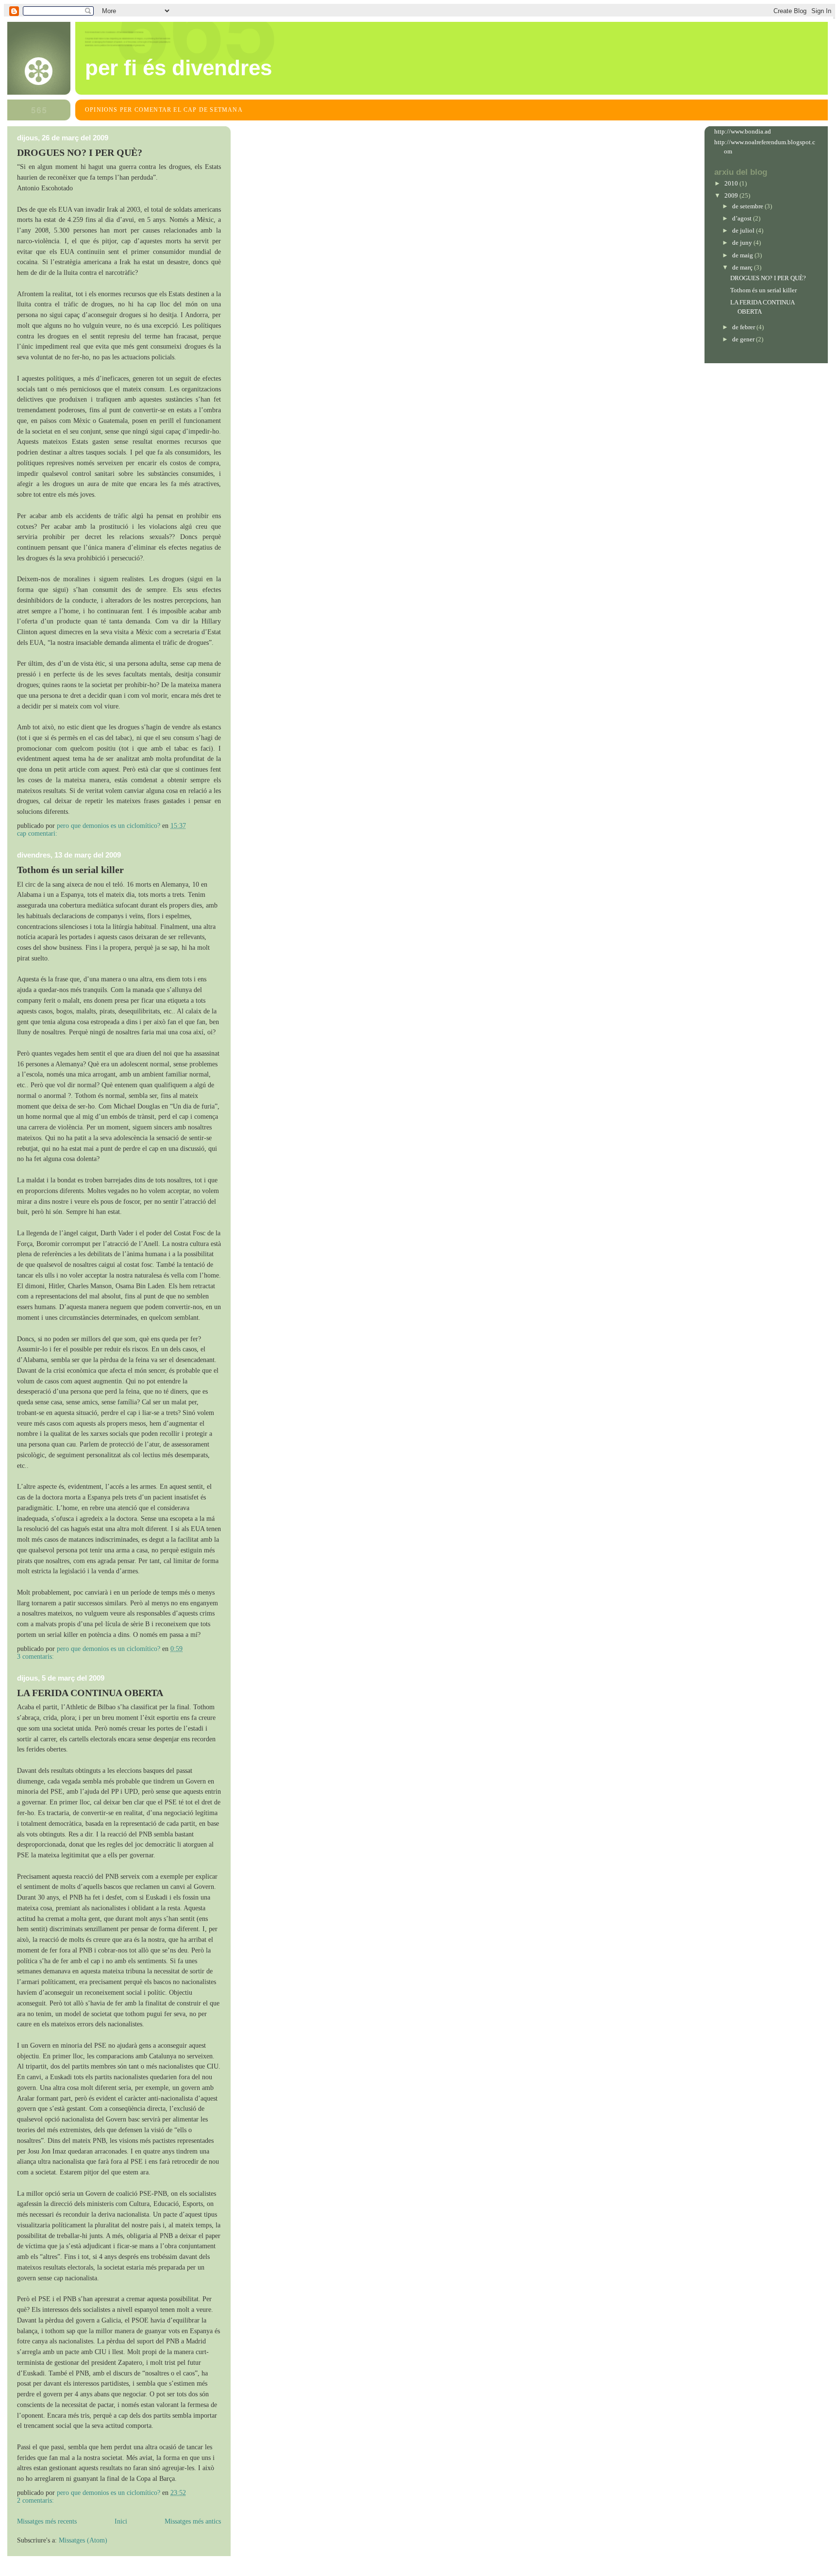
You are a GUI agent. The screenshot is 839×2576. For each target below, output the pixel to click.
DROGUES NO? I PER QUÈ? (80, 152)
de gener (744, 339)
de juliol (744, 230)
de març (743, 267)
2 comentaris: (36, 2500)
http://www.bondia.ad (743, 131)
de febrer (744, 327)
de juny (743, 243)
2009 (732, 195)
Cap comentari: (38, 833)
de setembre (748, 206)
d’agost (743, 218)
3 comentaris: (36, 1657)
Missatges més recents (47, 2521)
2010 (732, 183)
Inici (121, 2521)
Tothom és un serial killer (70, 870)
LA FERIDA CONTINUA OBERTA (90, 1693)
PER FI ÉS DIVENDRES (178, 68)
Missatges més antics (193, 2521)
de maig (743, 255)
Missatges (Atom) (83, 2540)
